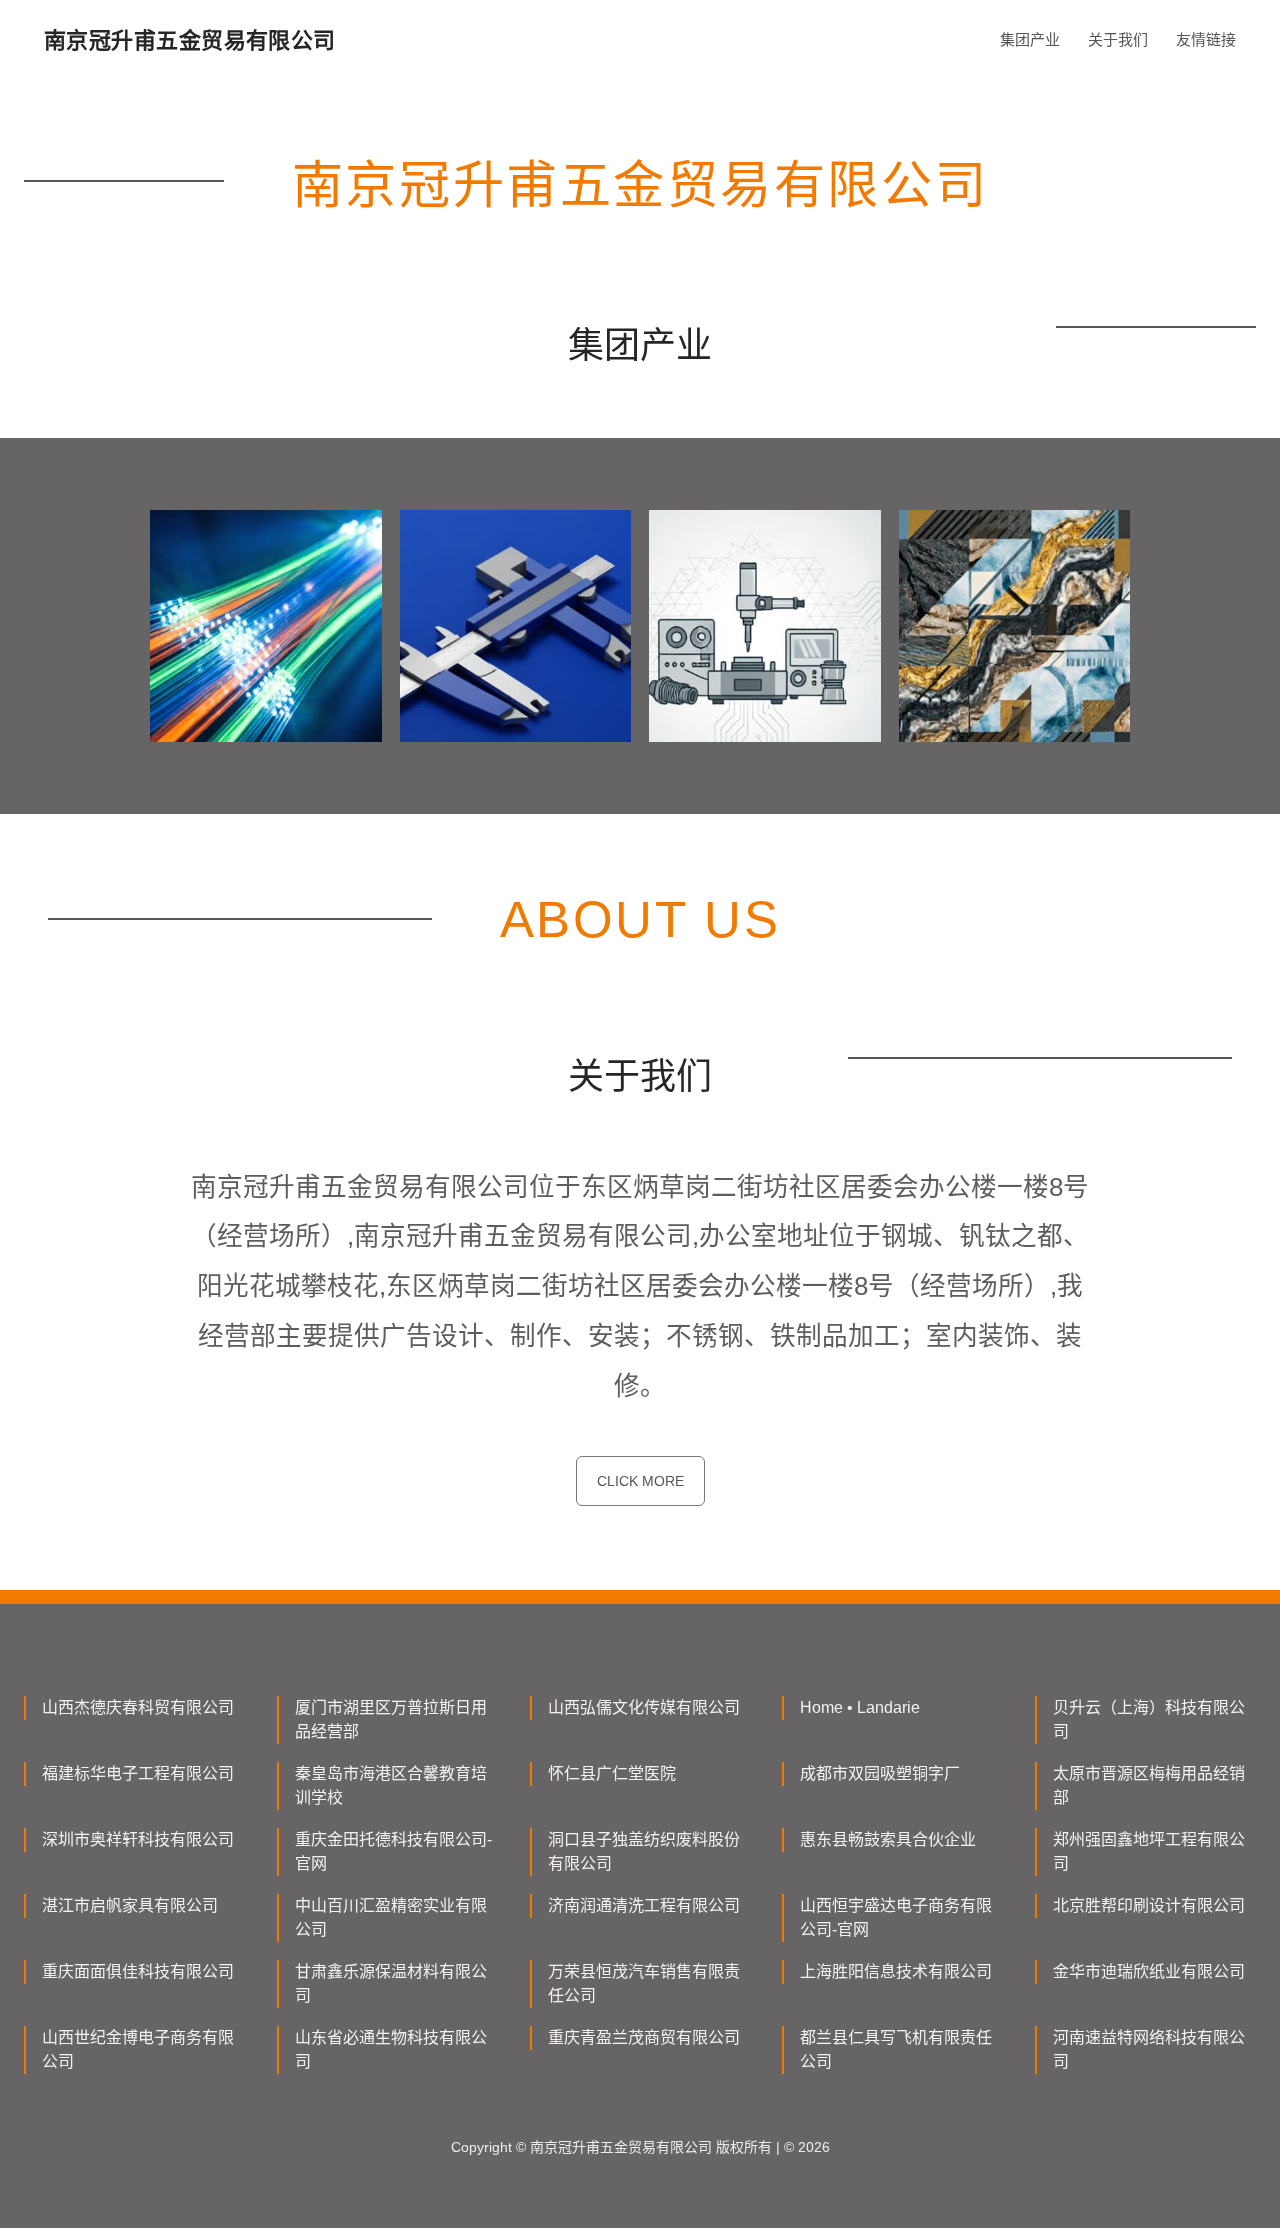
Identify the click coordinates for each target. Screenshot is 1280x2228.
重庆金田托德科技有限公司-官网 (393, 1851)
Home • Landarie (860, 1707)
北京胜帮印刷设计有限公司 (1149, 1905)
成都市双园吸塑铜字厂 (880, 1773)
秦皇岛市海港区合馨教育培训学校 (391, 1785)
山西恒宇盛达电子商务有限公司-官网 (896, 1917)
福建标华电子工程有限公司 (138, 1773)
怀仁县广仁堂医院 (612, 1773)
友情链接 (1206, 39)
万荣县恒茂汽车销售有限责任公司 (644, 1983)
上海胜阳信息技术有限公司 (896, 1971)
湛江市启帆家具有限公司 (130, 1905)
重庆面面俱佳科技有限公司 (138, 1971)
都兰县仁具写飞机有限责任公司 (896, 2049)
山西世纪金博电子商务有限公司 (138, 2049)
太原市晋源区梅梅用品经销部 (1149, 1785)
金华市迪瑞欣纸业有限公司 (1149, 1971)
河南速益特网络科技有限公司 (1149, 2049)
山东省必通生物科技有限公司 (391, 2049)
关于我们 (1118, 39)
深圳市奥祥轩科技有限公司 (138, 1839)
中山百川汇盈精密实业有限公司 (391, 1917)
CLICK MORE (640, 1481)
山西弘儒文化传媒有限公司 (644, 1707)
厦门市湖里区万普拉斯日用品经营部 (391, 1719)
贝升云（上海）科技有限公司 (1149, 1719)
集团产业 (1030, 39)
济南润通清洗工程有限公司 (644, 1905)
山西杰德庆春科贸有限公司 (138, 1707)
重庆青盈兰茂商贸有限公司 (644, 2037)
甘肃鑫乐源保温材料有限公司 (391, 1983)
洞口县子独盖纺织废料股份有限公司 (644, 1851)
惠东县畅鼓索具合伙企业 (888, 1839)
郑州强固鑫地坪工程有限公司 (1149, 1851)
